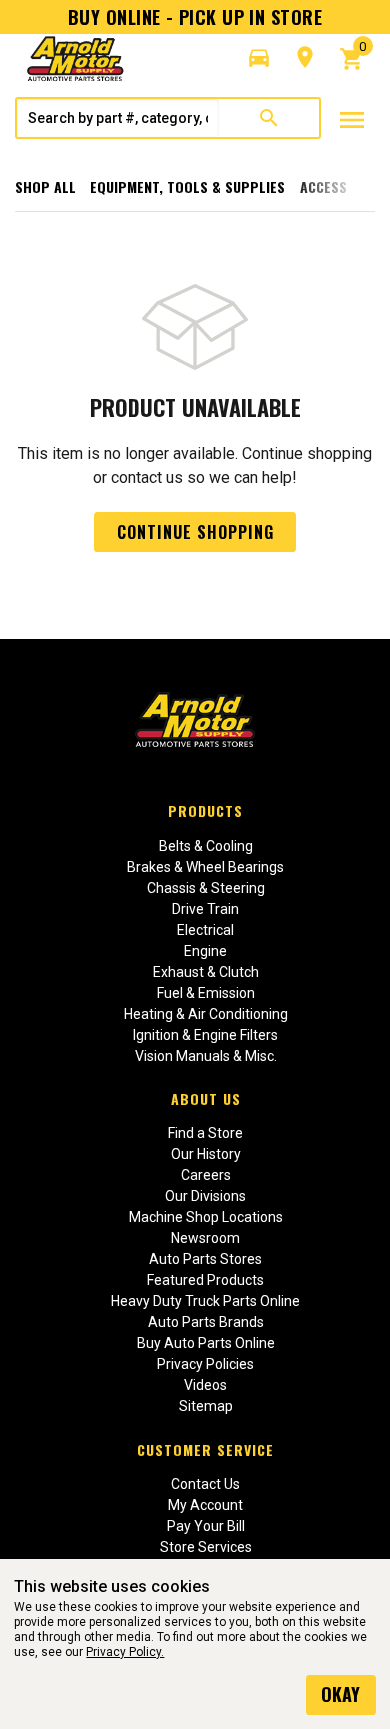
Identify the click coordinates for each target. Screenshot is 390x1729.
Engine (205, 951)
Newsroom (205, 1238)
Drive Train (205, 909)
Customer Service (205, 1449)
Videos (205, 1385)
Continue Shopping (195, 532)
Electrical (205, 930)
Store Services (206, 1547)
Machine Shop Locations (206, 1217)
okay (340, 1694)
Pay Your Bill (206, 1526)
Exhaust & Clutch (206, 972)
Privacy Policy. (125, 1652)
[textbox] (118, 118)
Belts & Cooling (206, 846)
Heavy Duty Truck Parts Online (205, 1301)
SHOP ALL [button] (45, 186)
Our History (206, 1154)
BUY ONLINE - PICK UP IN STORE (195, 17)
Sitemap (206, 1406)
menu (352, 120)
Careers (206, 1175)
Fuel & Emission (206, 993)
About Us (206, 1098)
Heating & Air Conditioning (206, 1014)
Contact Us (205, 1484)
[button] (259, 58)
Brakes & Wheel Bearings (205, 867)
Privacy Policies (205, 1364)
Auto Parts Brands (206, 1322)
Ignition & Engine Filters (205, 1035)
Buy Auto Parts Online (206, 1343)
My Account (205, 1505)
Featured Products (205, 1280)
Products (205, 810)
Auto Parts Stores (205, 1259)
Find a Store (205, 1133)
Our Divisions (205, 1196)
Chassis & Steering (206, 888)
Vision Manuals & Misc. (206, 1056)
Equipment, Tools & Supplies (187, 186)
